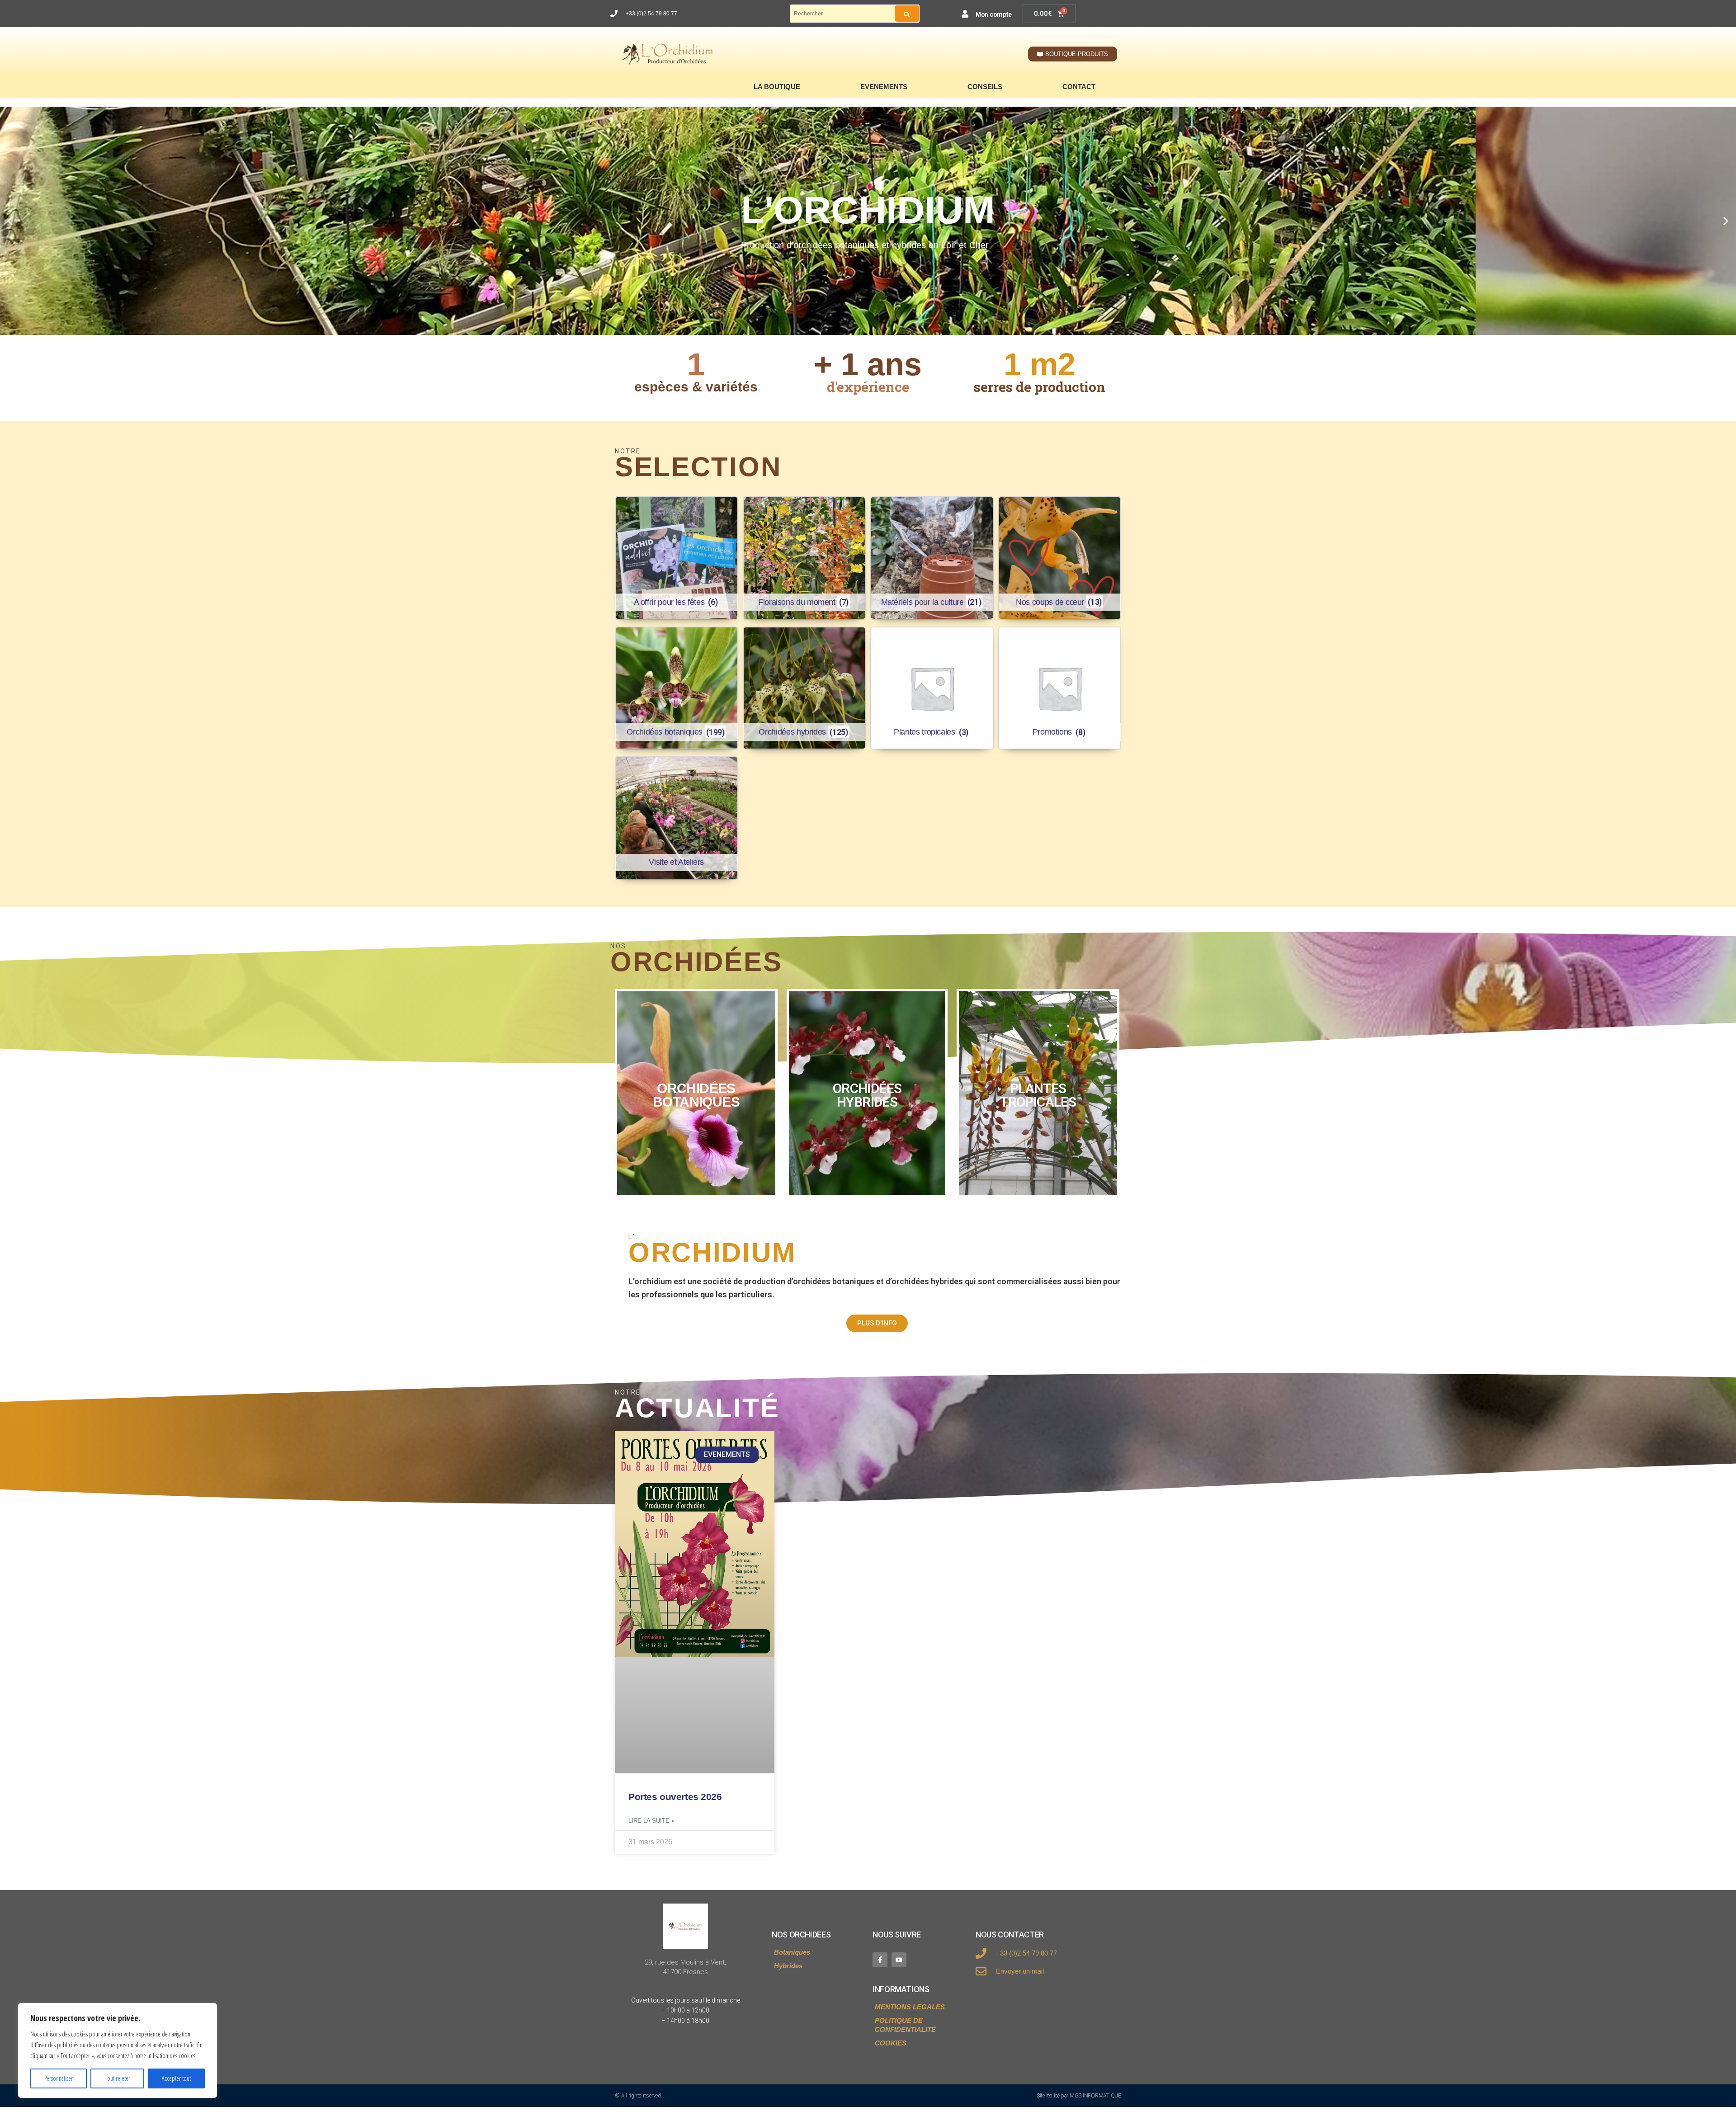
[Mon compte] (965, 14)
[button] (10, 221)
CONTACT (1079, 87)
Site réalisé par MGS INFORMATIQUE (1079, 2096)
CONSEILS (985, 87)
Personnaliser (59, 2078)
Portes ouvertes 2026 (675, 1797)
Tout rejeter (118, 2078)
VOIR (696, 1093)
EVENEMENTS (884, 87)
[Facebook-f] (880, 1960)
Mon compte (994, 14)
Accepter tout (176, 2078)
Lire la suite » (651, 1821)
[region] (118, 2050)
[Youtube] (899, 1960)
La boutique (777, 87)
